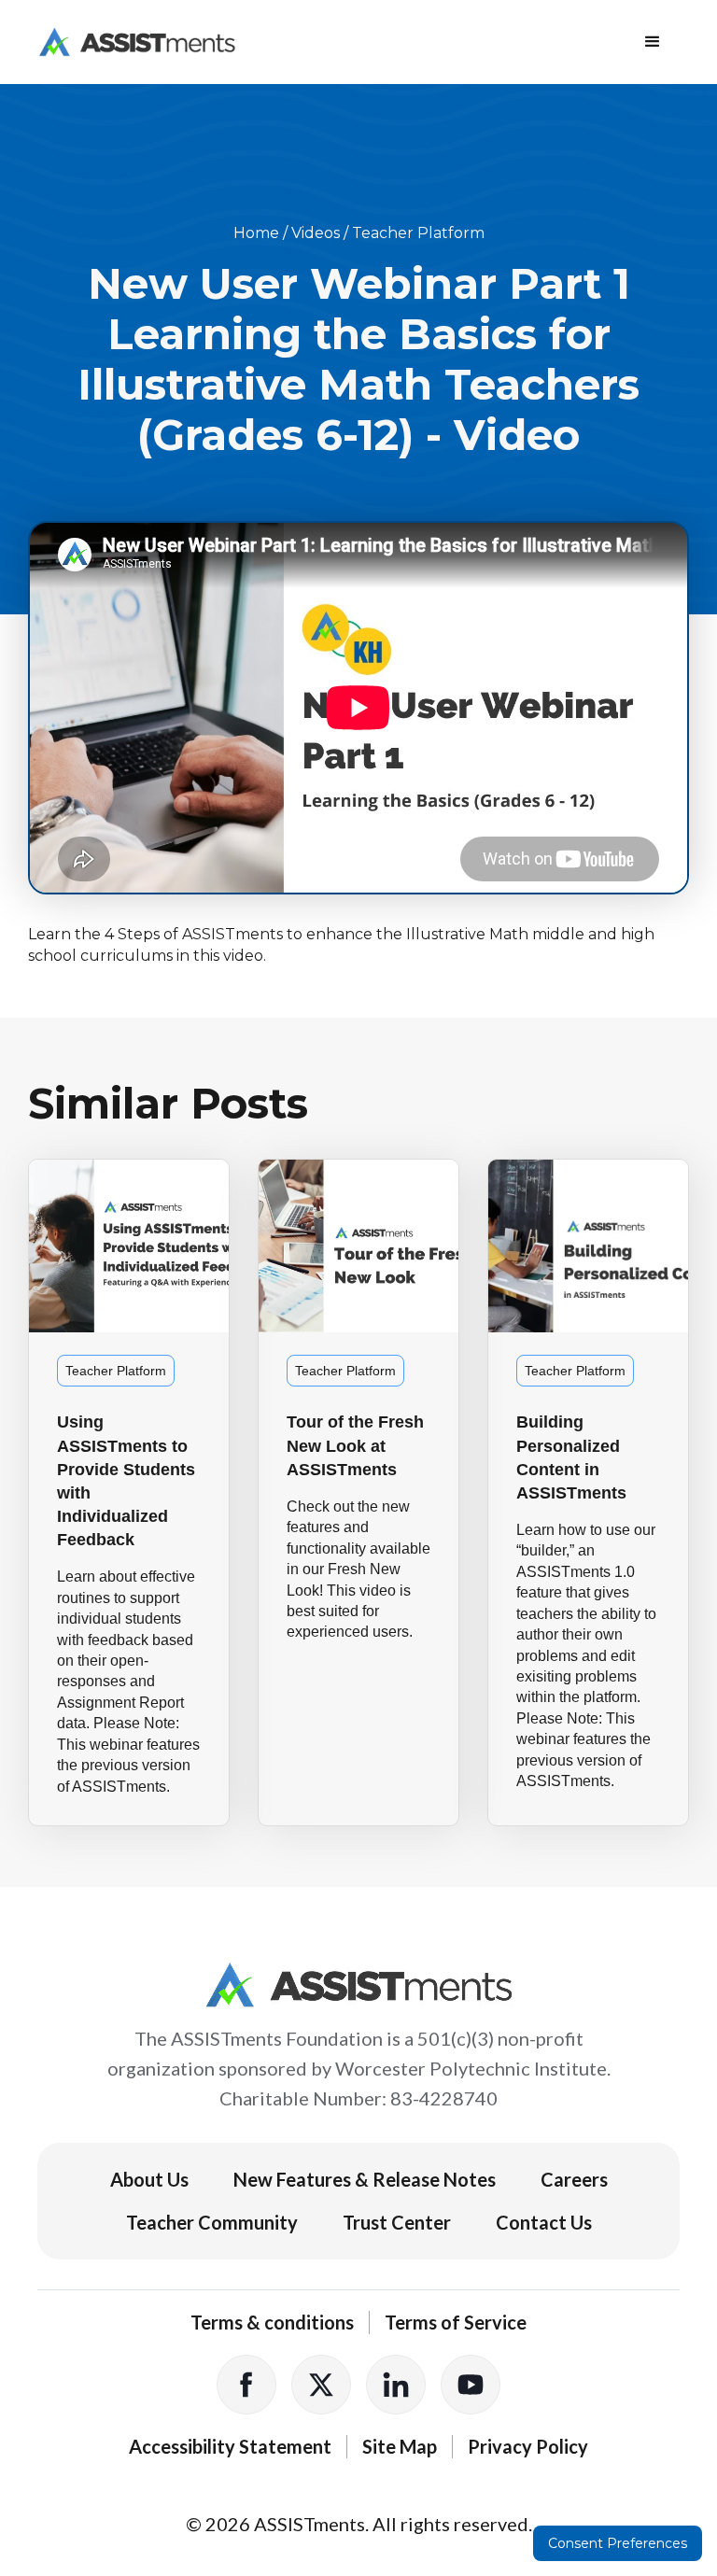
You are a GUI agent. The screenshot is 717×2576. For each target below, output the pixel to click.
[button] (653, 42)
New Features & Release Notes (365, 2179)
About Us (149, 2179)
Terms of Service (456, 2322)
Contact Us (544, 2222)
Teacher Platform (418, 233)
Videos (316, 233)
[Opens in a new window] (246, 2385)
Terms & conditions (272, 2322)
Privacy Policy (528, 2446)
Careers (574, 2179)
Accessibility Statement (230, 2446)
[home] (137, 42)
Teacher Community (212, 2222)
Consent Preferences (618, 2543)
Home (256, 233)
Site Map (400, 2446)
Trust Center (397, 2222)
